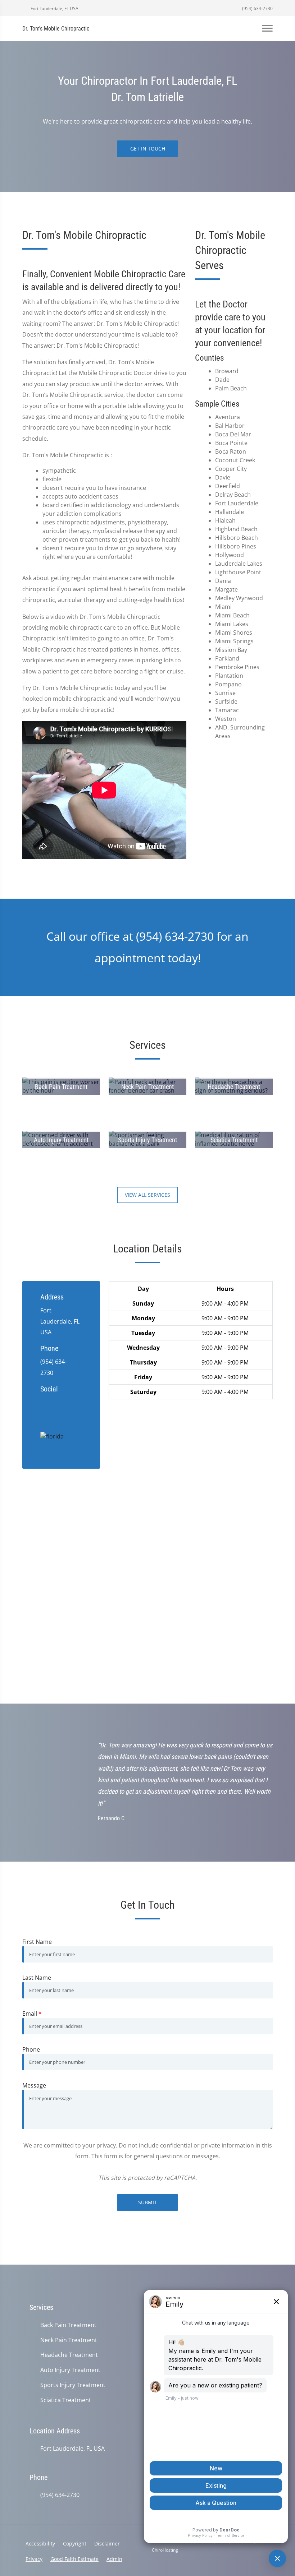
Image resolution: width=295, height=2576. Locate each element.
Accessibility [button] (40, 2543)
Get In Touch (148, 149)
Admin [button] (114, 2559)
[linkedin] (44, 1410)
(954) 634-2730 (257, 8)
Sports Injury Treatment (73, 2385)
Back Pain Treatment (68, 2325)
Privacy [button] (34, 2559)
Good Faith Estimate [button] (74, 2559)
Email (32, 2014)
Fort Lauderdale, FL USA (54, 8)
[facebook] (58, 1401)
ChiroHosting (165, 2550)
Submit (147, 2202)
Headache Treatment (69, 2355)
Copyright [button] (75, 2543)
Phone (31, 2049)
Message (34, 2085)
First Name (37, 1942)
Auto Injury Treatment (70, 2370)
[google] (44, 1401)
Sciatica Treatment (66, 2400)
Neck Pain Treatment (69, 2340)
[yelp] (73, 1401)
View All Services (147, 1195)
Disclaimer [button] (107, 2543)
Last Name (37, 1978)
